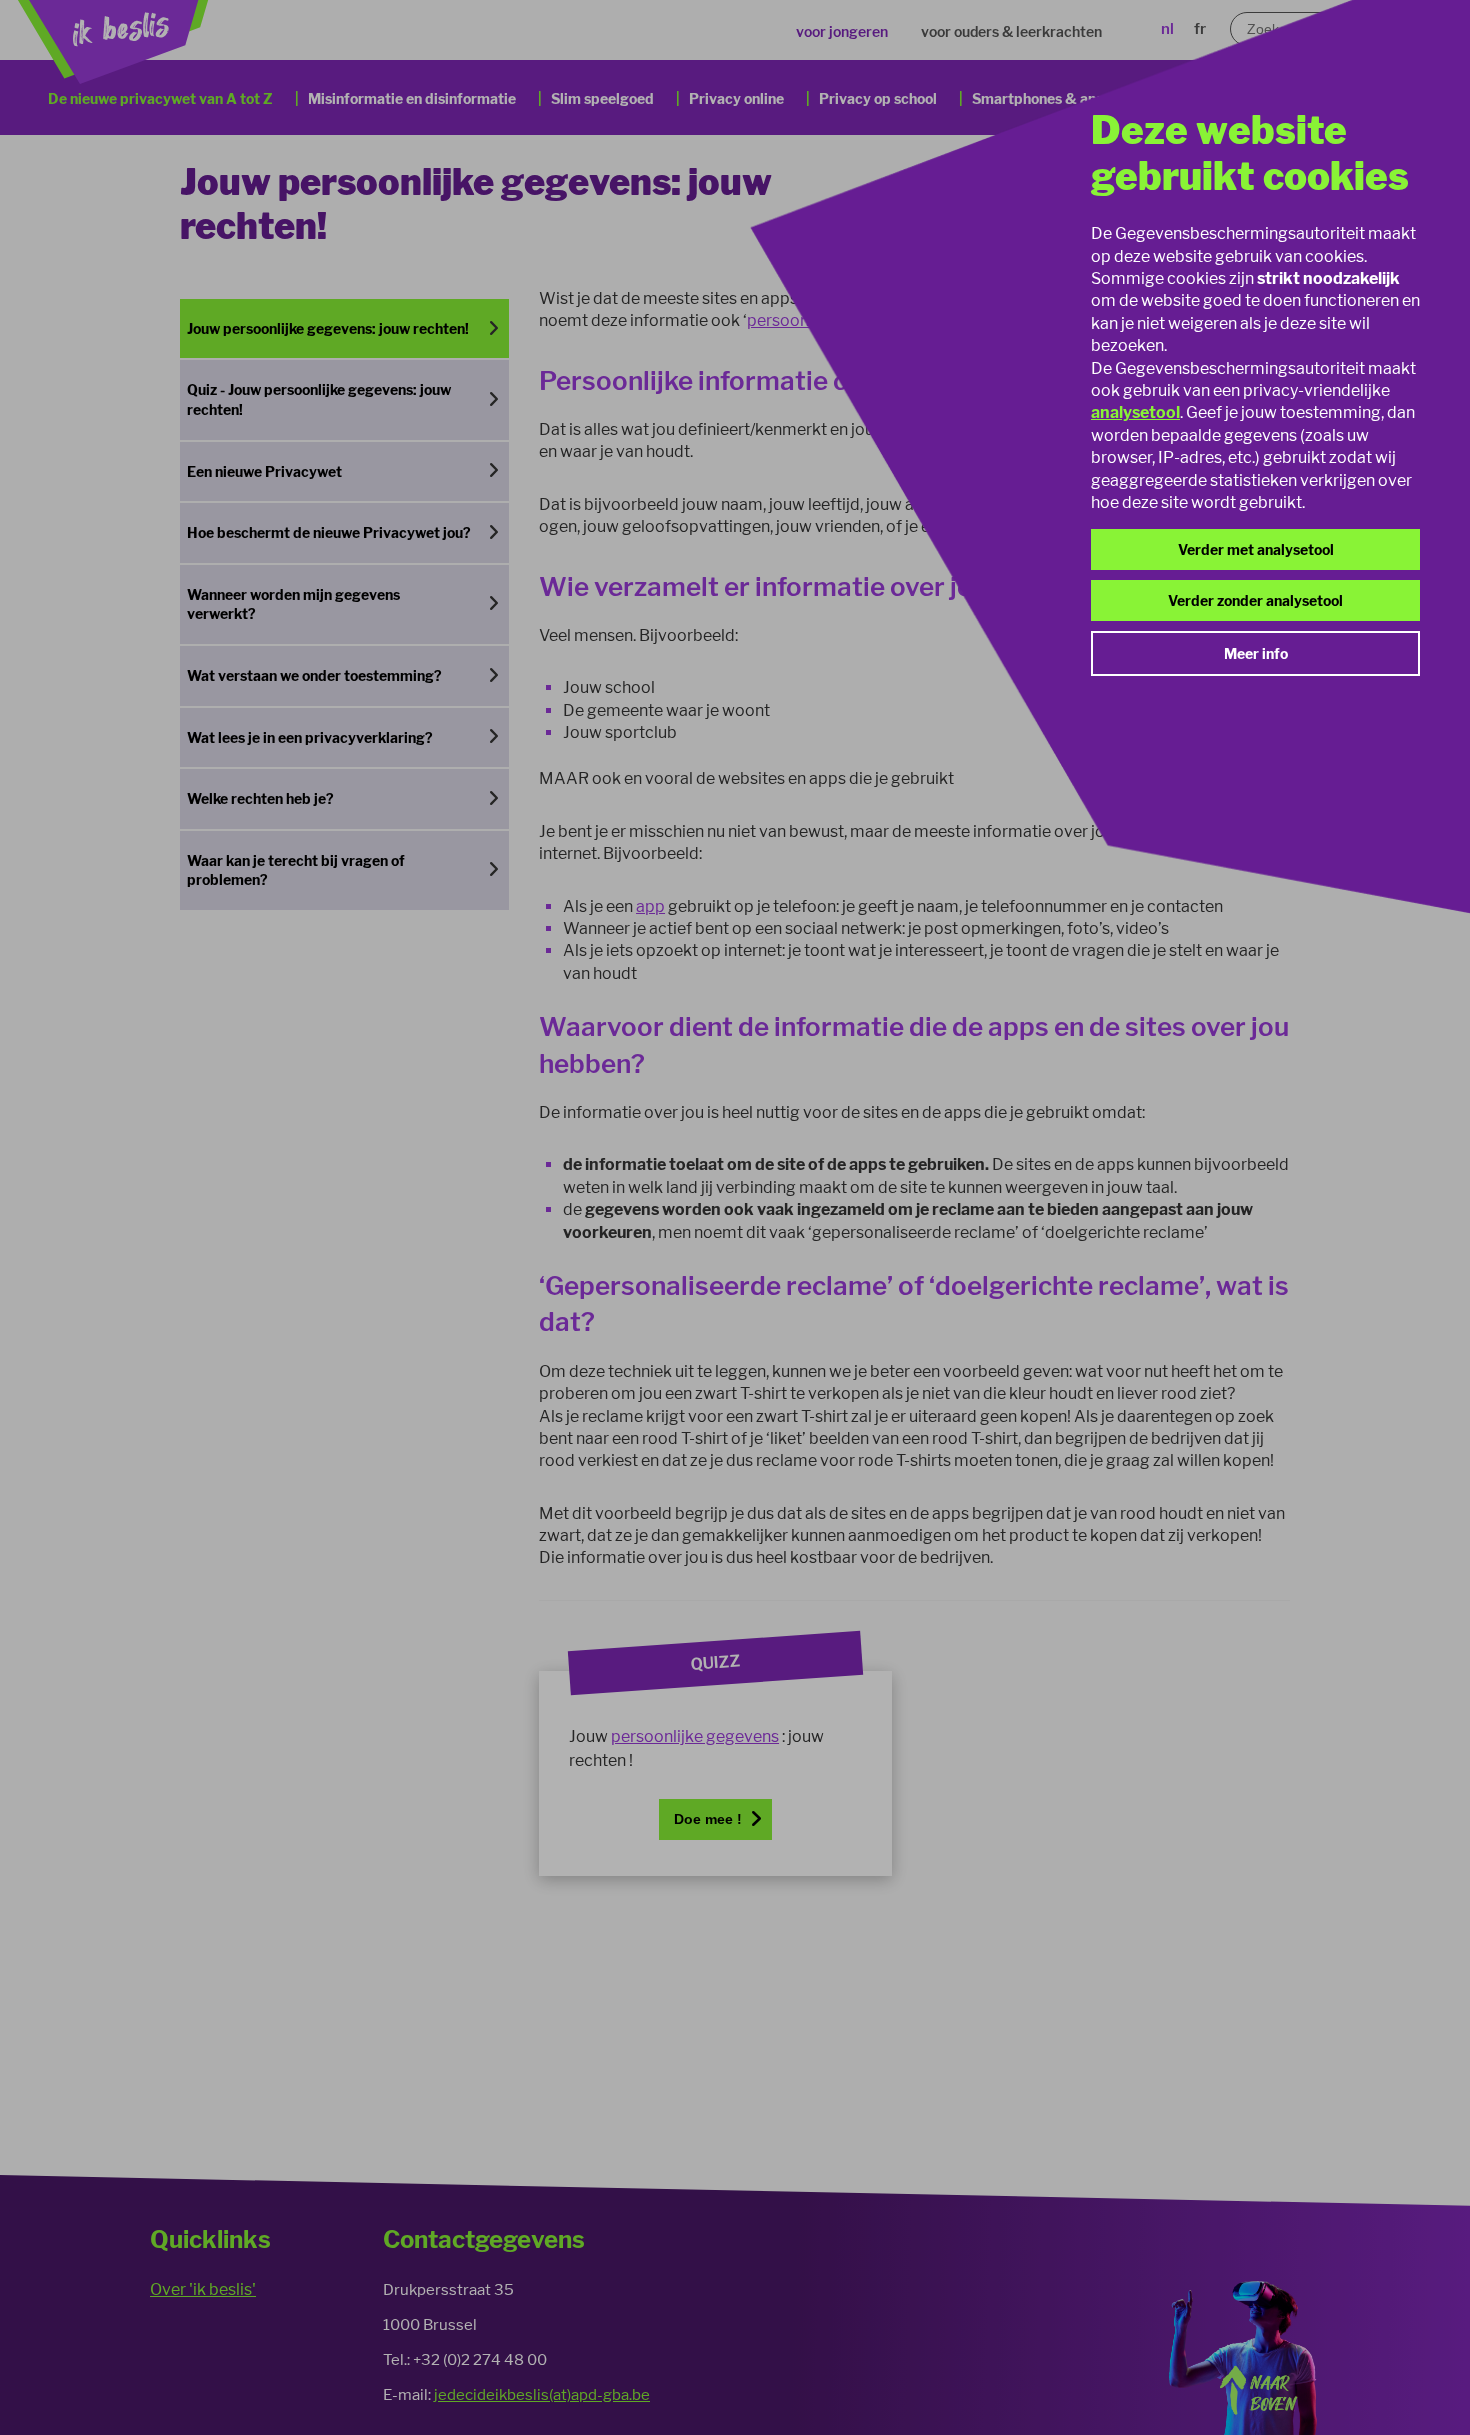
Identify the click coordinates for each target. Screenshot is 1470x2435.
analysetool (1135, 412)
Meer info (1256, 653)
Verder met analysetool (1256, 549)
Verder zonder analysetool (1255, 600)
